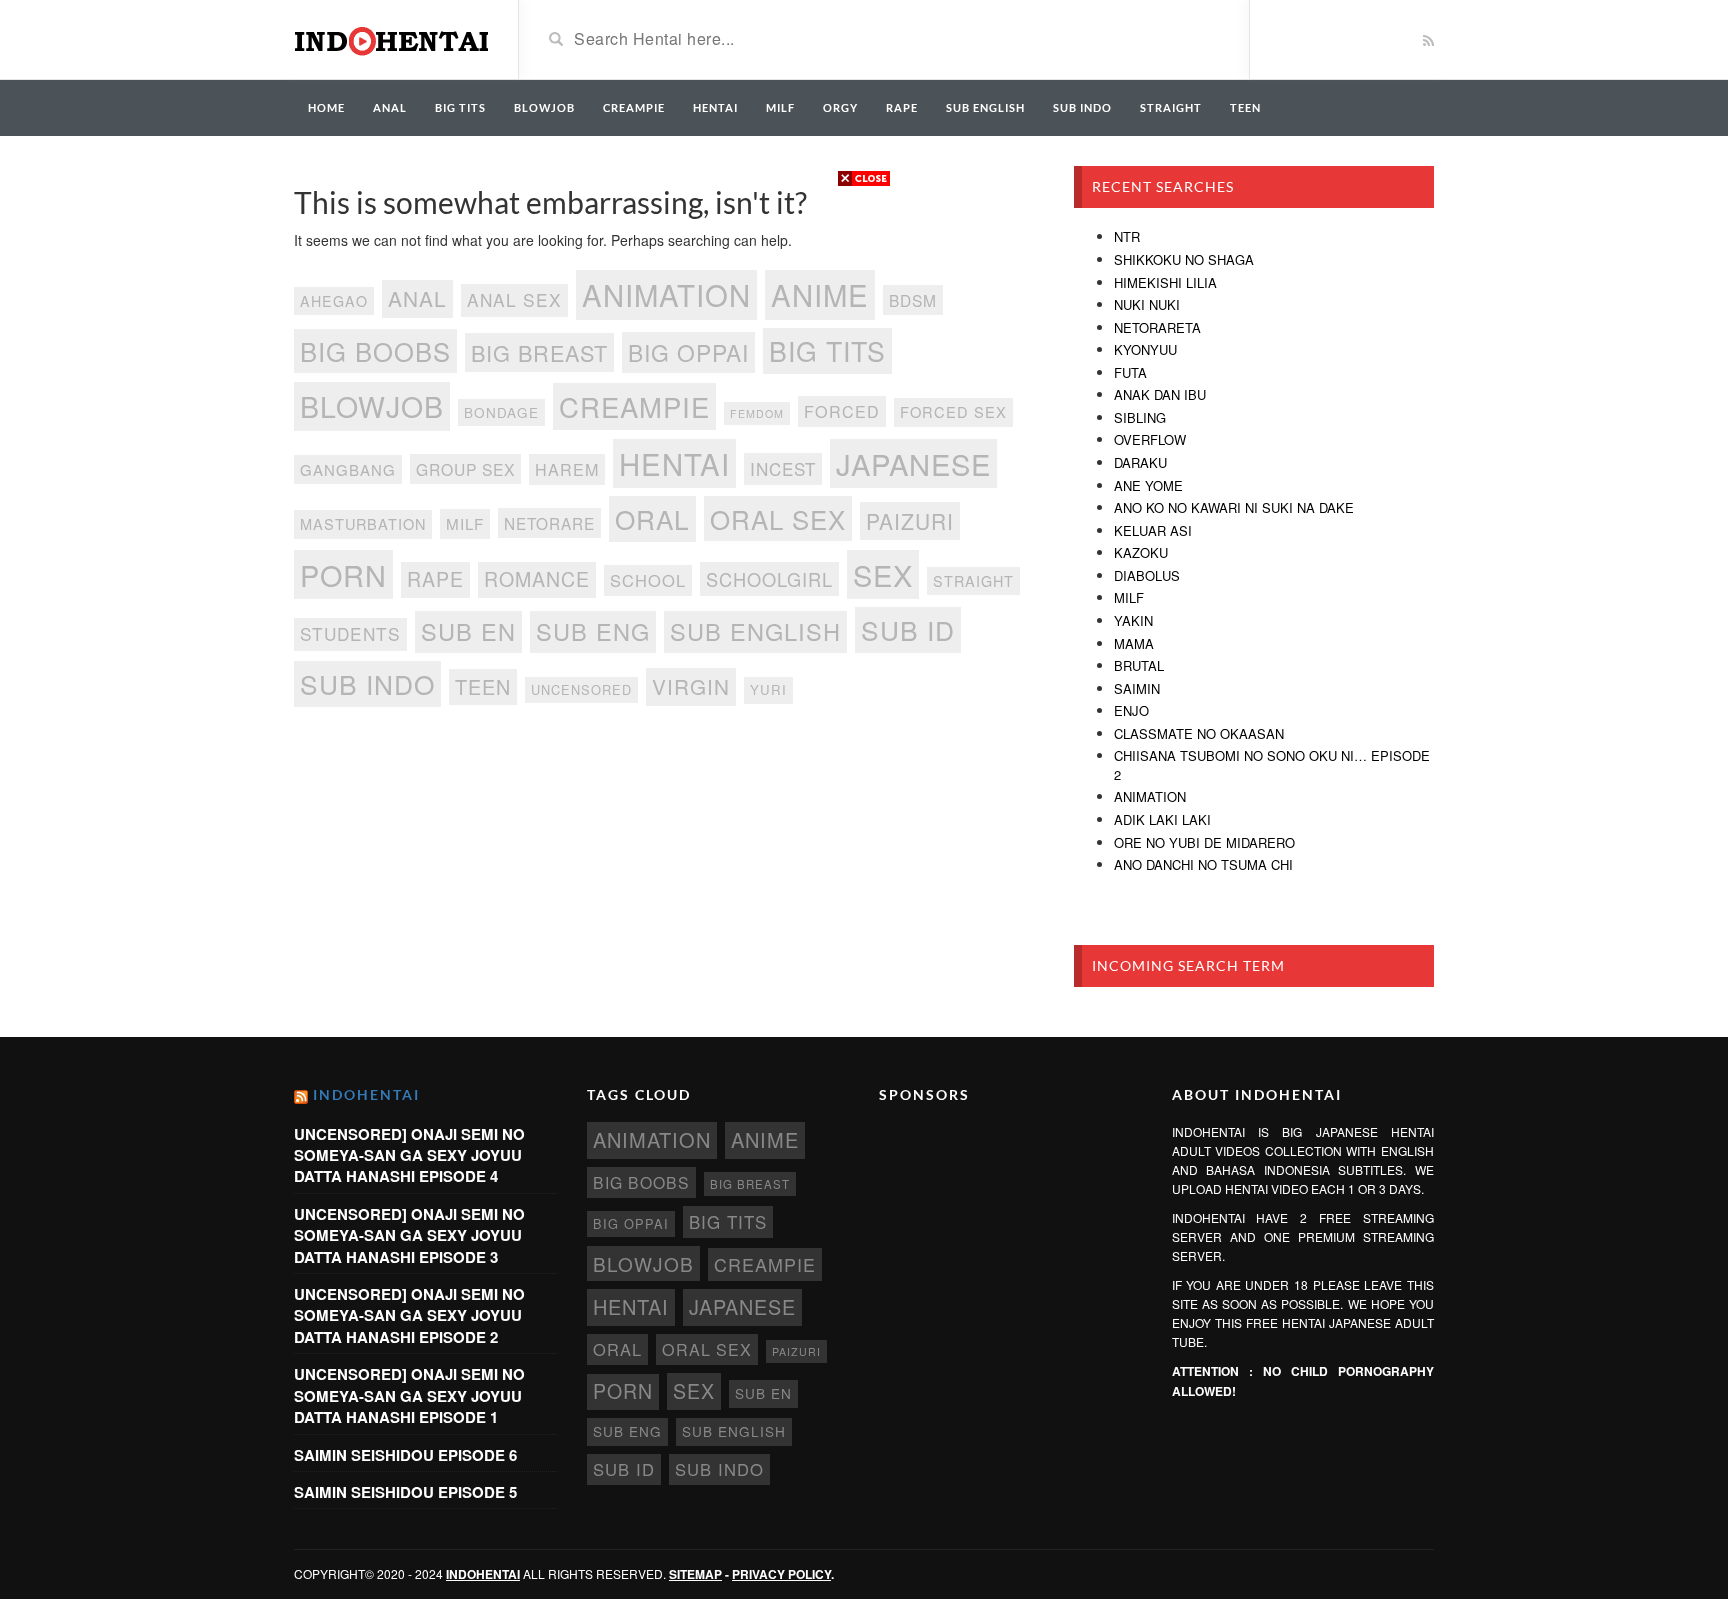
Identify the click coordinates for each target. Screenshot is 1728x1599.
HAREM (567, 469)
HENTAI (715, 107)
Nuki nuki (1147, 304)
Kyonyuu (1145, 349)
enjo (1131, 710)
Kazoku (1141, 552)
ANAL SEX (514, 299)
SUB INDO (1082, 107)
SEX (883, 574)
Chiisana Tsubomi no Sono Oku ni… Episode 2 (1272, 765)
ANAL (390, 107)
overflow (1150, 439)
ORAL (652, 518)
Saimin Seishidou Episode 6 (405, 1455)
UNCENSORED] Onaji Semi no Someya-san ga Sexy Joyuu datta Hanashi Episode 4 (409, 1155)
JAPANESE (913, 463)
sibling (1140, 417)
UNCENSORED (581, 689)
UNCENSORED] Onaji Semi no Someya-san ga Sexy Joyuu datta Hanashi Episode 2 (409, 1315)
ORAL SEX (778, 518)
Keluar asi (1153, 530)
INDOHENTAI (366, 1094)
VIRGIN (691, 686)
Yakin (1133, 620)
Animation (1150, 796)
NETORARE (549, 523)
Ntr (1127, 236)
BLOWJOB (544, 107)
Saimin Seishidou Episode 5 (405, 1492)
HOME (326, 107)
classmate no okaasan (1199, 733)
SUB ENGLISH (985, 107)
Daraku (1140, 462)
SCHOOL (648, 580)
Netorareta (1157, 327)
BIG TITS (460, 107)
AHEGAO (334, 301)
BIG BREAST (539, 352)
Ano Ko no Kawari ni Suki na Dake (1234, 507)
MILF (780, 107)
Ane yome (1148, 485)
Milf (1129, 597)
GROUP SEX (465, 469)
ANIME (820, 294)
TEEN (1245, 107)
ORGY (840, 107)
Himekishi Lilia (1165, 282)
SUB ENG (593, 631)
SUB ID (908, 629)
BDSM (913, 300)
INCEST (783, 468)
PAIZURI (910, 521)
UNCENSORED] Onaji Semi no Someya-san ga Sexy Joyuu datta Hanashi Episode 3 (409, 1235)
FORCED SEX (953, 411)
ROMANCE (537, 579)
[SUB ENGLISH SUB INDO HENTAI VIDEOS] (391, 38)
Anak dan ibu (1160, 394)
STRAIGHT (1171, 107)
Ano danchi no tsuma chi (1203, 864)
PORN (343, 574)
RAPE (902, 107)
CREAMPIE (634, 107)
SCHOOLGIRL (769, 579)
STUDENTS (350, 633)
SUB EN (468, 631)
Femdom (757, 413)
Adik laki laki (1162, 819)
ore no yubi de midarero (1204, 842)
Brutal (1139, 665)
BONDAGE (501, 412)
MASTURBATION (363, 523)
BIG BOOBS (375, 351)
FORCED (842, 411)
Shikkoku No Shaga (1184, 259)
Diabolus (1147, 575)
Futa (1130, 372)
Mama (1134, 643)
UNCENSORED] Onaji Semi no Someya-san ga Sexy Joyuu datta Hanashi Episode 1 (409, 1395)
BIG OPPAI (688, 352)
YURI (768, 689)
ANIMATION (666, 294)
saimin (1137, 688)
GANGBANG (348, 469)
